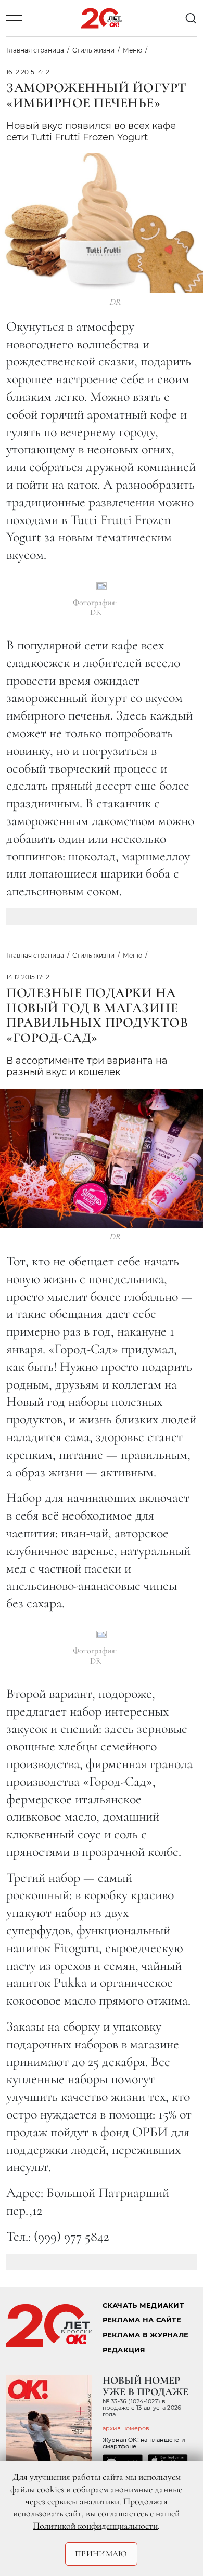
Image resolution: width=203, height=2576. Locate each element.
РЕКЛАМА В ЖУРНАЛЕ (145, 2335)
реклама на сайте (142, 2320)
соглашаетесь (123, 2513)
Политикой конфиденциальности (95, 2526)
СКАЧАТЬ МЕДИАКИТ (143, 2305)
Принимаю (101, 2554)
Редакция (124, 2350)
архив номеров (126, 2428)
